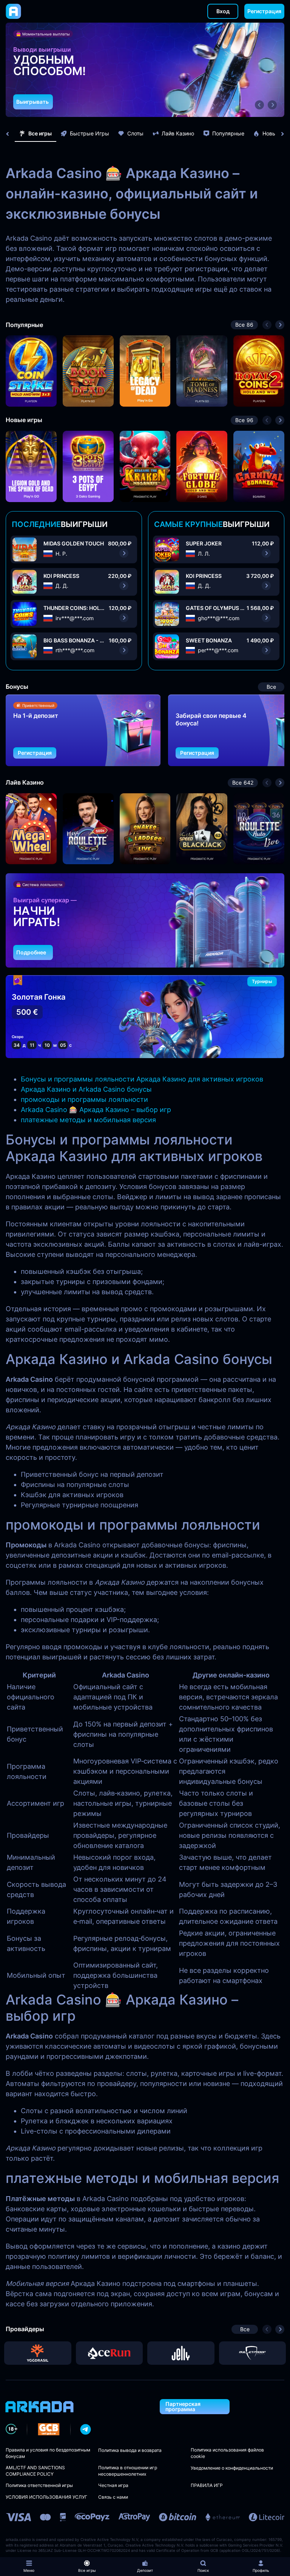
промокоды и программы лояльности (84, 1099)
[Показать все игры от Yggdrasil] (38, 2353)
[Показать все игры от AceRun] (110, 2353)
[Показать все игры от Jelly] (181, 2353)
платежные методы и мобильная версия (88, 1120)
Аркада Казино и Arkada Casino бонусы (86, 1089)
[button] (259, 105)
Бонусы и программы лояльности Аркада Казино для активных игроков (142, 1079)
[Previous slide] (11, 134)
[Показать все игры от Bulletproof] (253, 2353)
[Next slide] (279, 134)
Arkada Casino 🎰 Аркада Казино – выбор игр (96, 1110)
